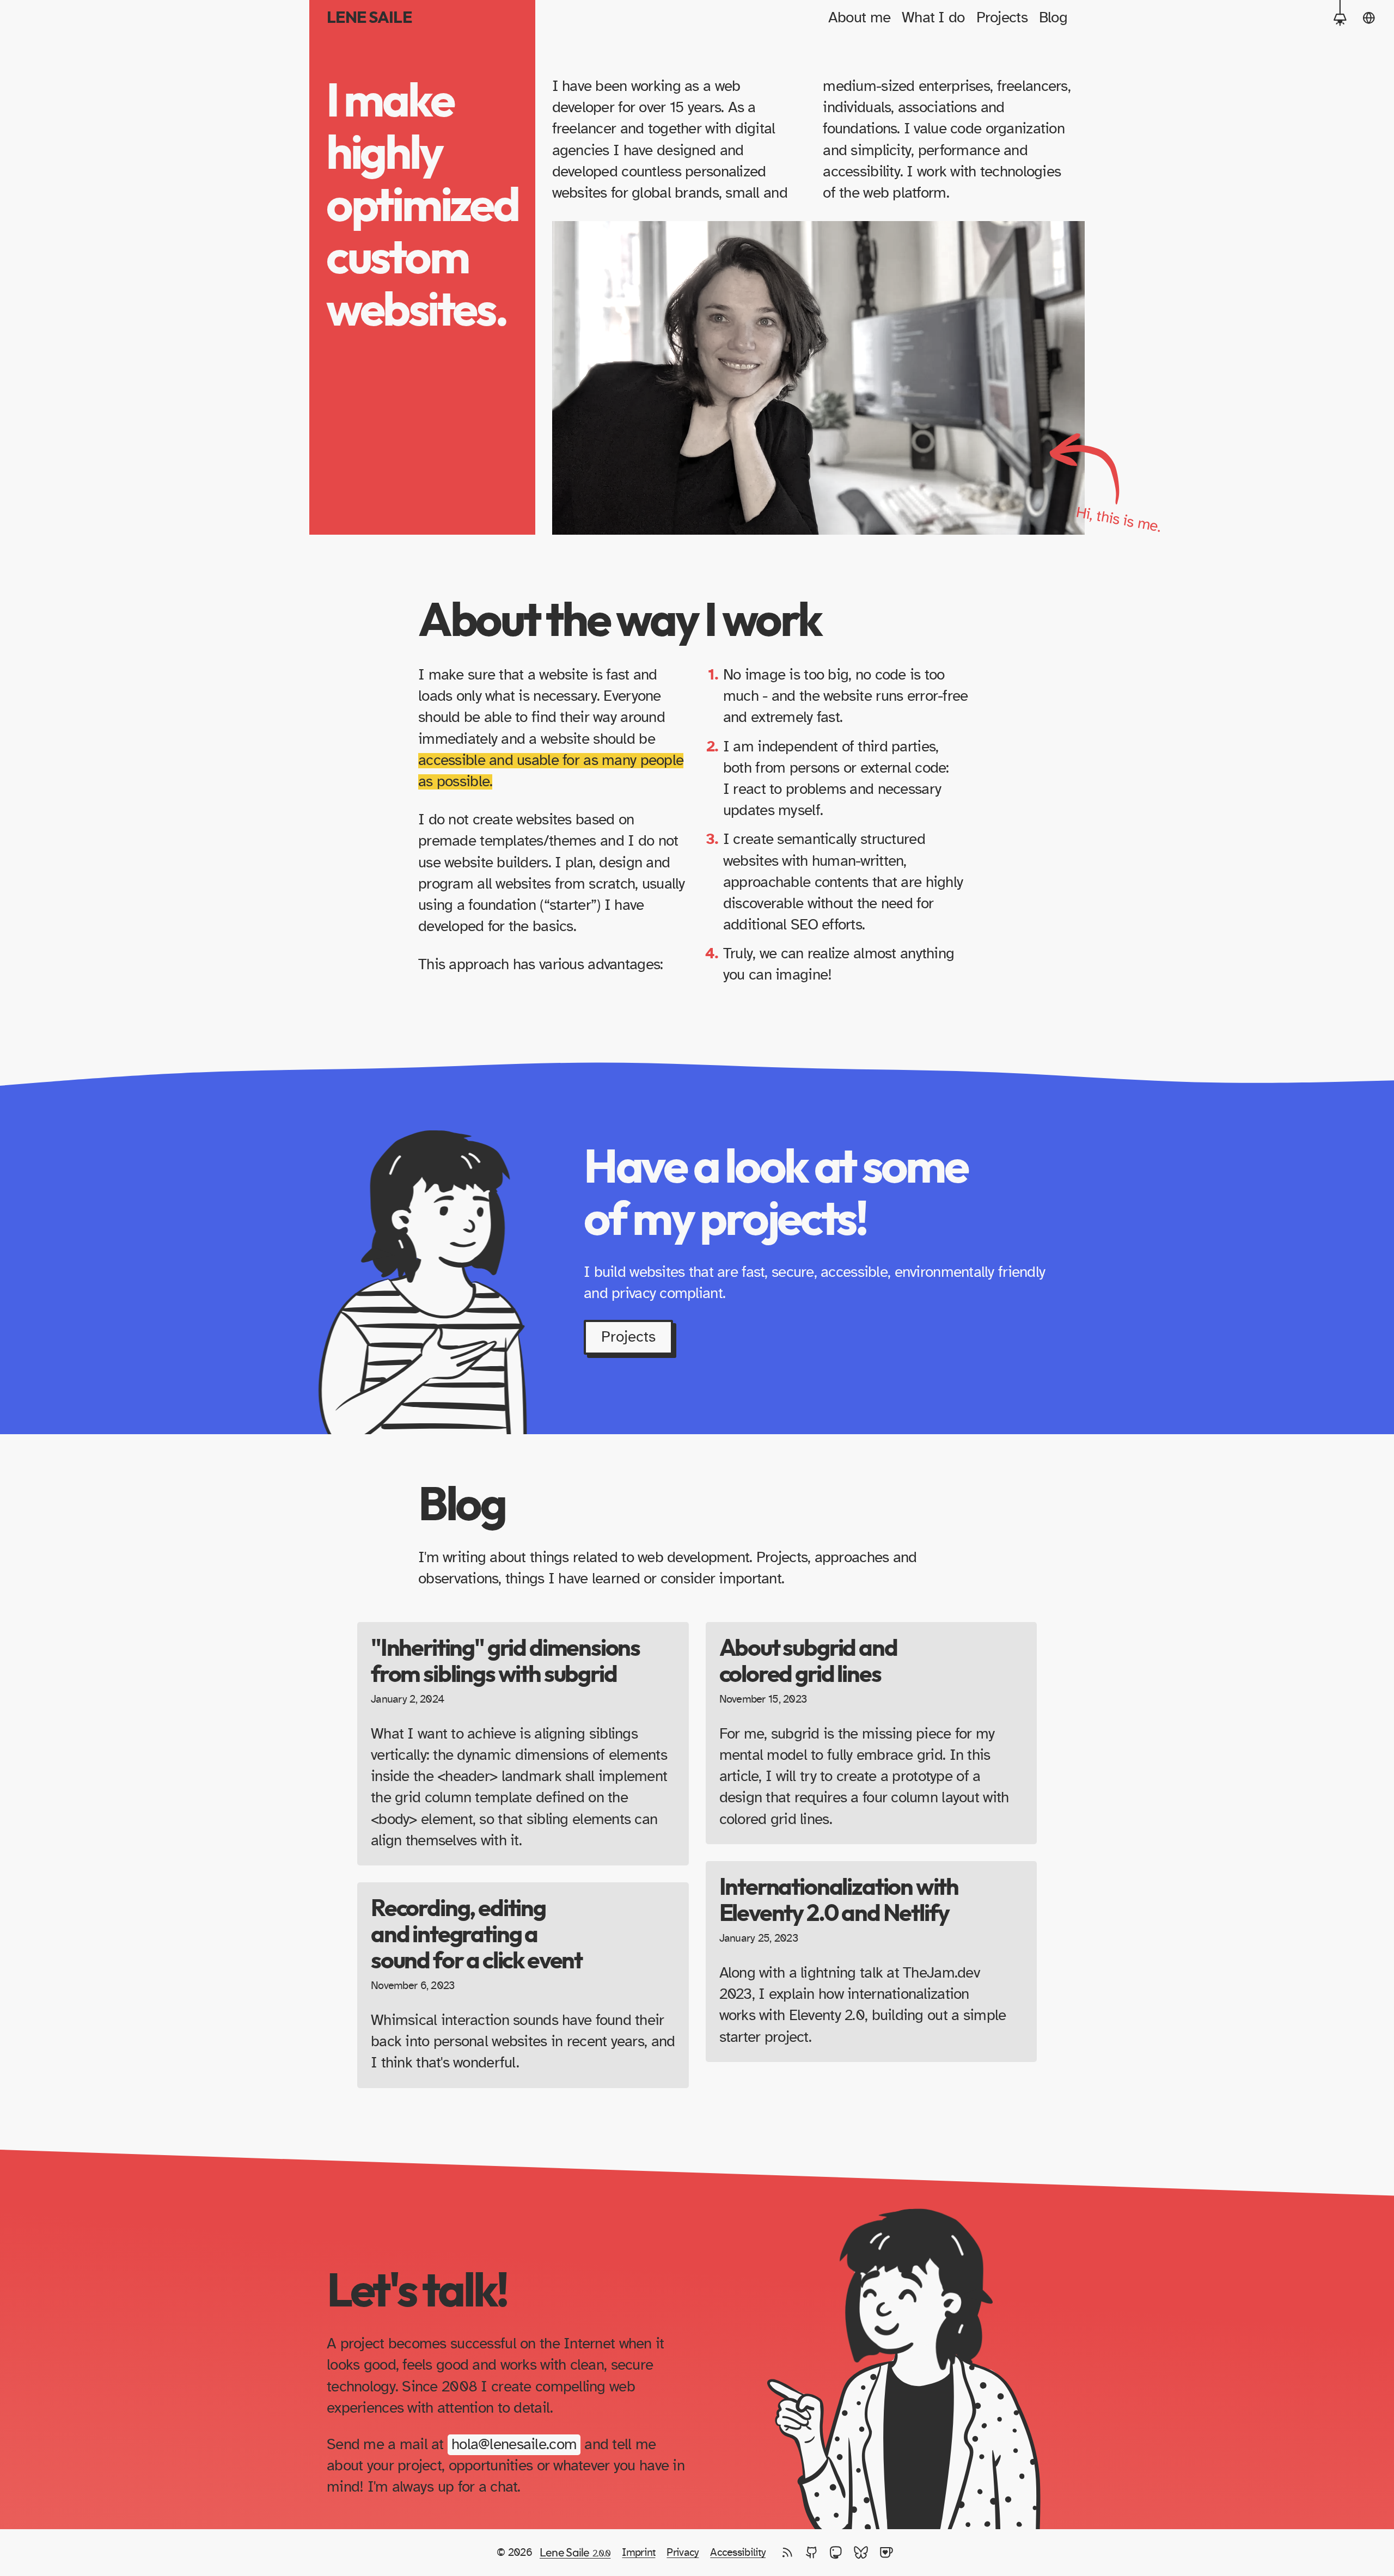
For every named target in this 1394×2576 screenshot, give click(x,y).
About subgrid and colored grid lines (808, 1662)
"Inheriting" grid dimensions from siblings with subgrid (505, 1662)
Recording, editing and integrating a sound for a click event (476, 1935)
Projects (1002, 18)
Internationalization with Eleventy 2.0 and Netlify (839, 1901)
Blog (1053, 18)
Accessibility (738, 2553)
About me (859, 18)
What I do (933, 18)
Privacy (683, 2553)
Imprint (638, 2553)
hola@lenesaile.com (514, 2445)
